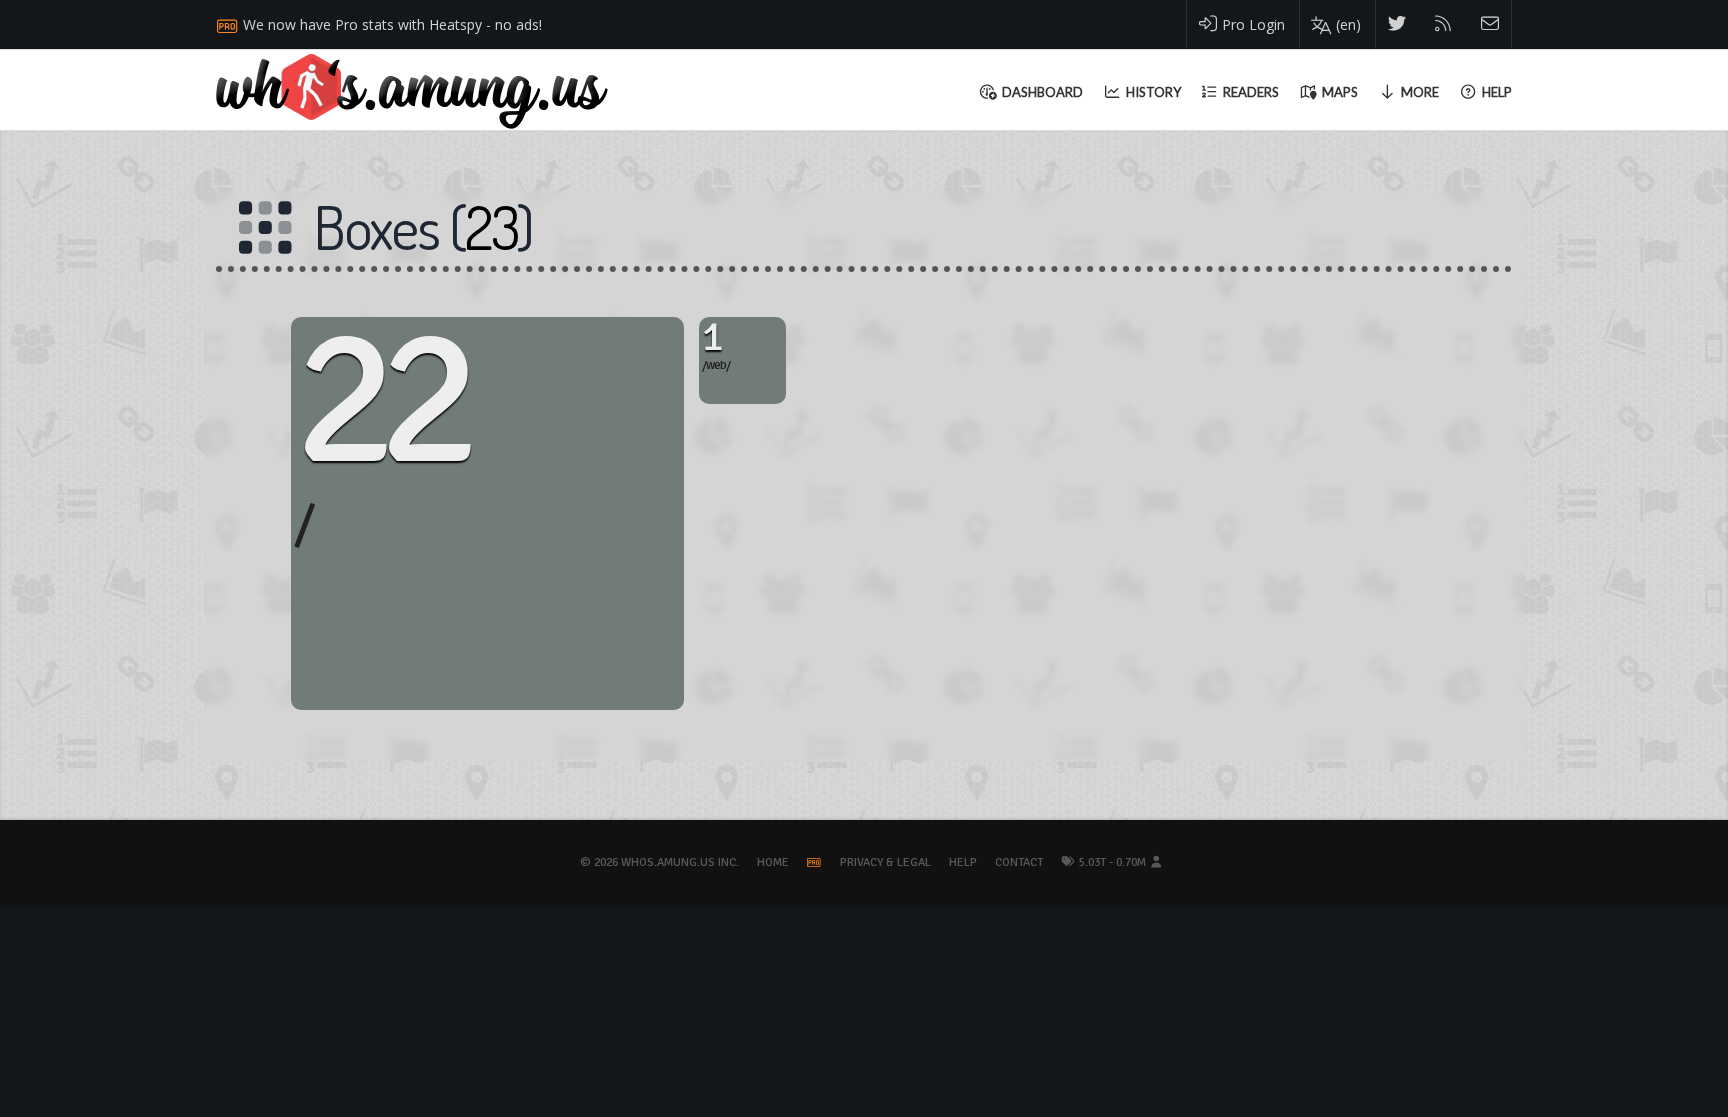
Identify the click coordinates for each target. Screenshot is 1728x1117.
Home (773, 862)
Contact (1019, 862)
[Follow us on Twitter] (1397, 24)
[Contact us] (1490, 24)
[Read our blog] (1443, 24)
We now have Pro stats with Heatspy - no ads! (392, 24)
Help (963, 862)
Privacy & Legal (885, 862)
